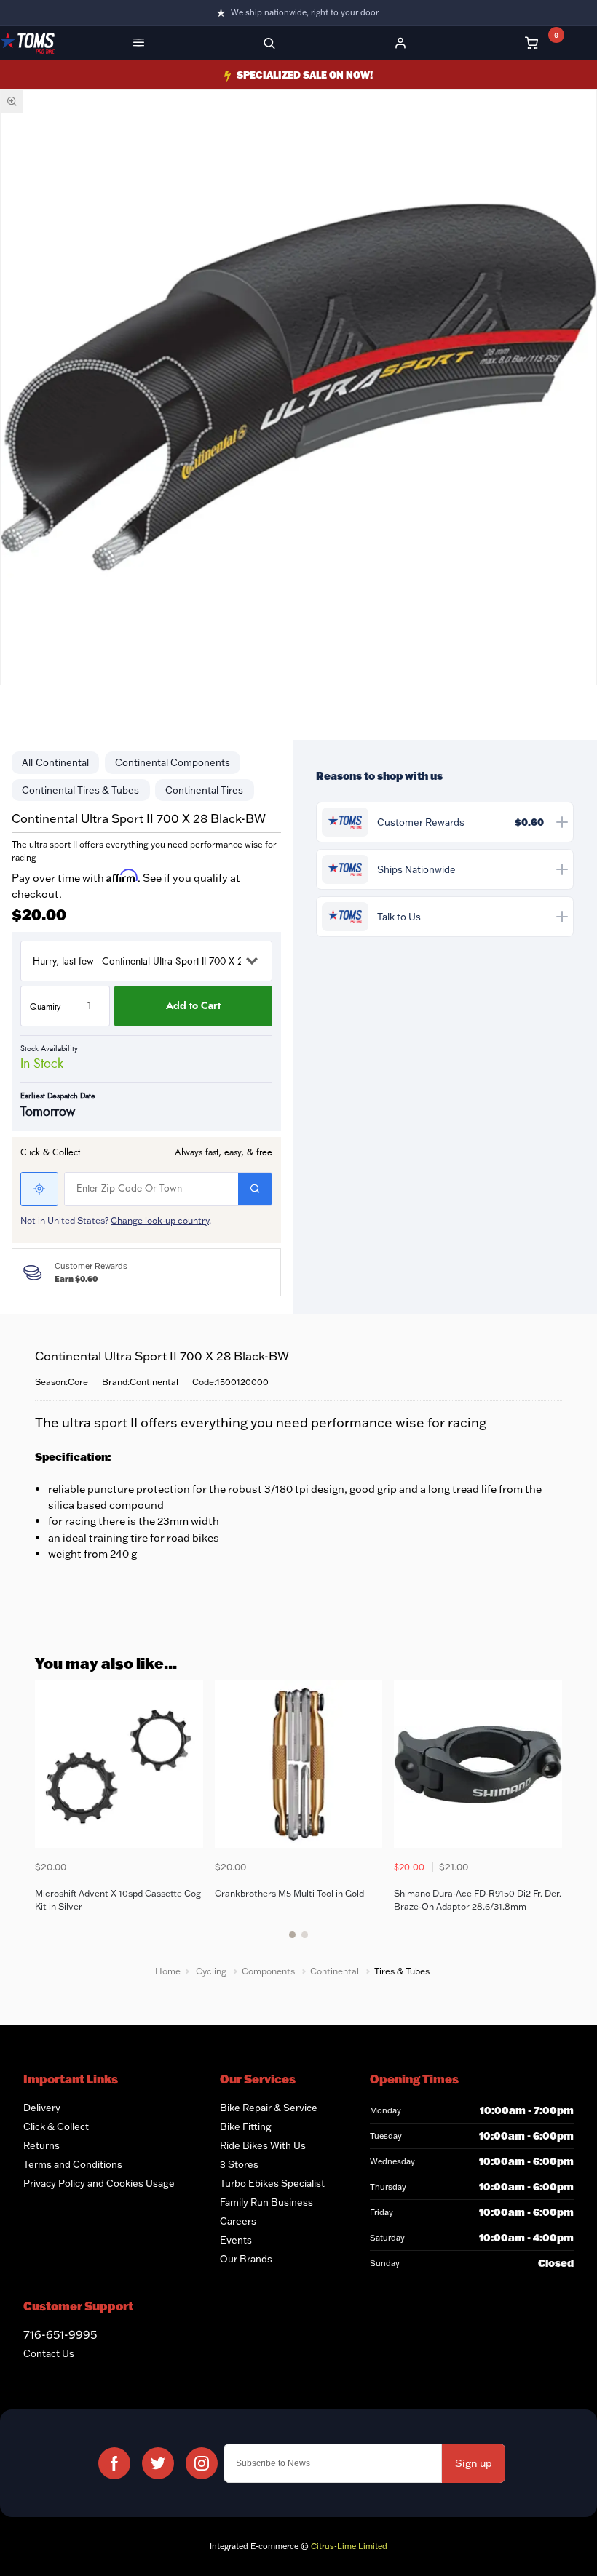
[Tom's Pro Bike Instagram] (202, 2463)
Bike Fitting (246, 2126)
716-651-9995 (60, 2334)
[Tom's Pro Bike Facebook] (114, 2463)
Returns (41, 2145)
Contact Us (49, 2353)
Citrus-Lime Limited (349, 2546)
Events (236, 2240)
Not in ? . (116, 1220)
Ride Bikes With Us (263, 2145)
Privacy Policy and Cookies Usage (99, 2183)
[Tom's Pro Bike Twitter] (158, 2463)
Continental (62, 762)
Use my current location (39, 1189)
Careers (238, 2221)
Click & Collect (56, 2126)
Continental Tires (204, 790)
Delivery (42, 2108)
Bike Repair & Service (269, 2108)
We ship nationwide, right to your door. (305, 12)
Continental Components (173, 762)
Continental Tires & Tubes (80, 790)
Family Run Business (266, 2202)
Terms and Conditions (73, 2164)
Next (549, 1818)
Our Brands (246, 2259)
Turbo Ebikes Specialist (272, 2183)
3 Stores (239, 2164)
